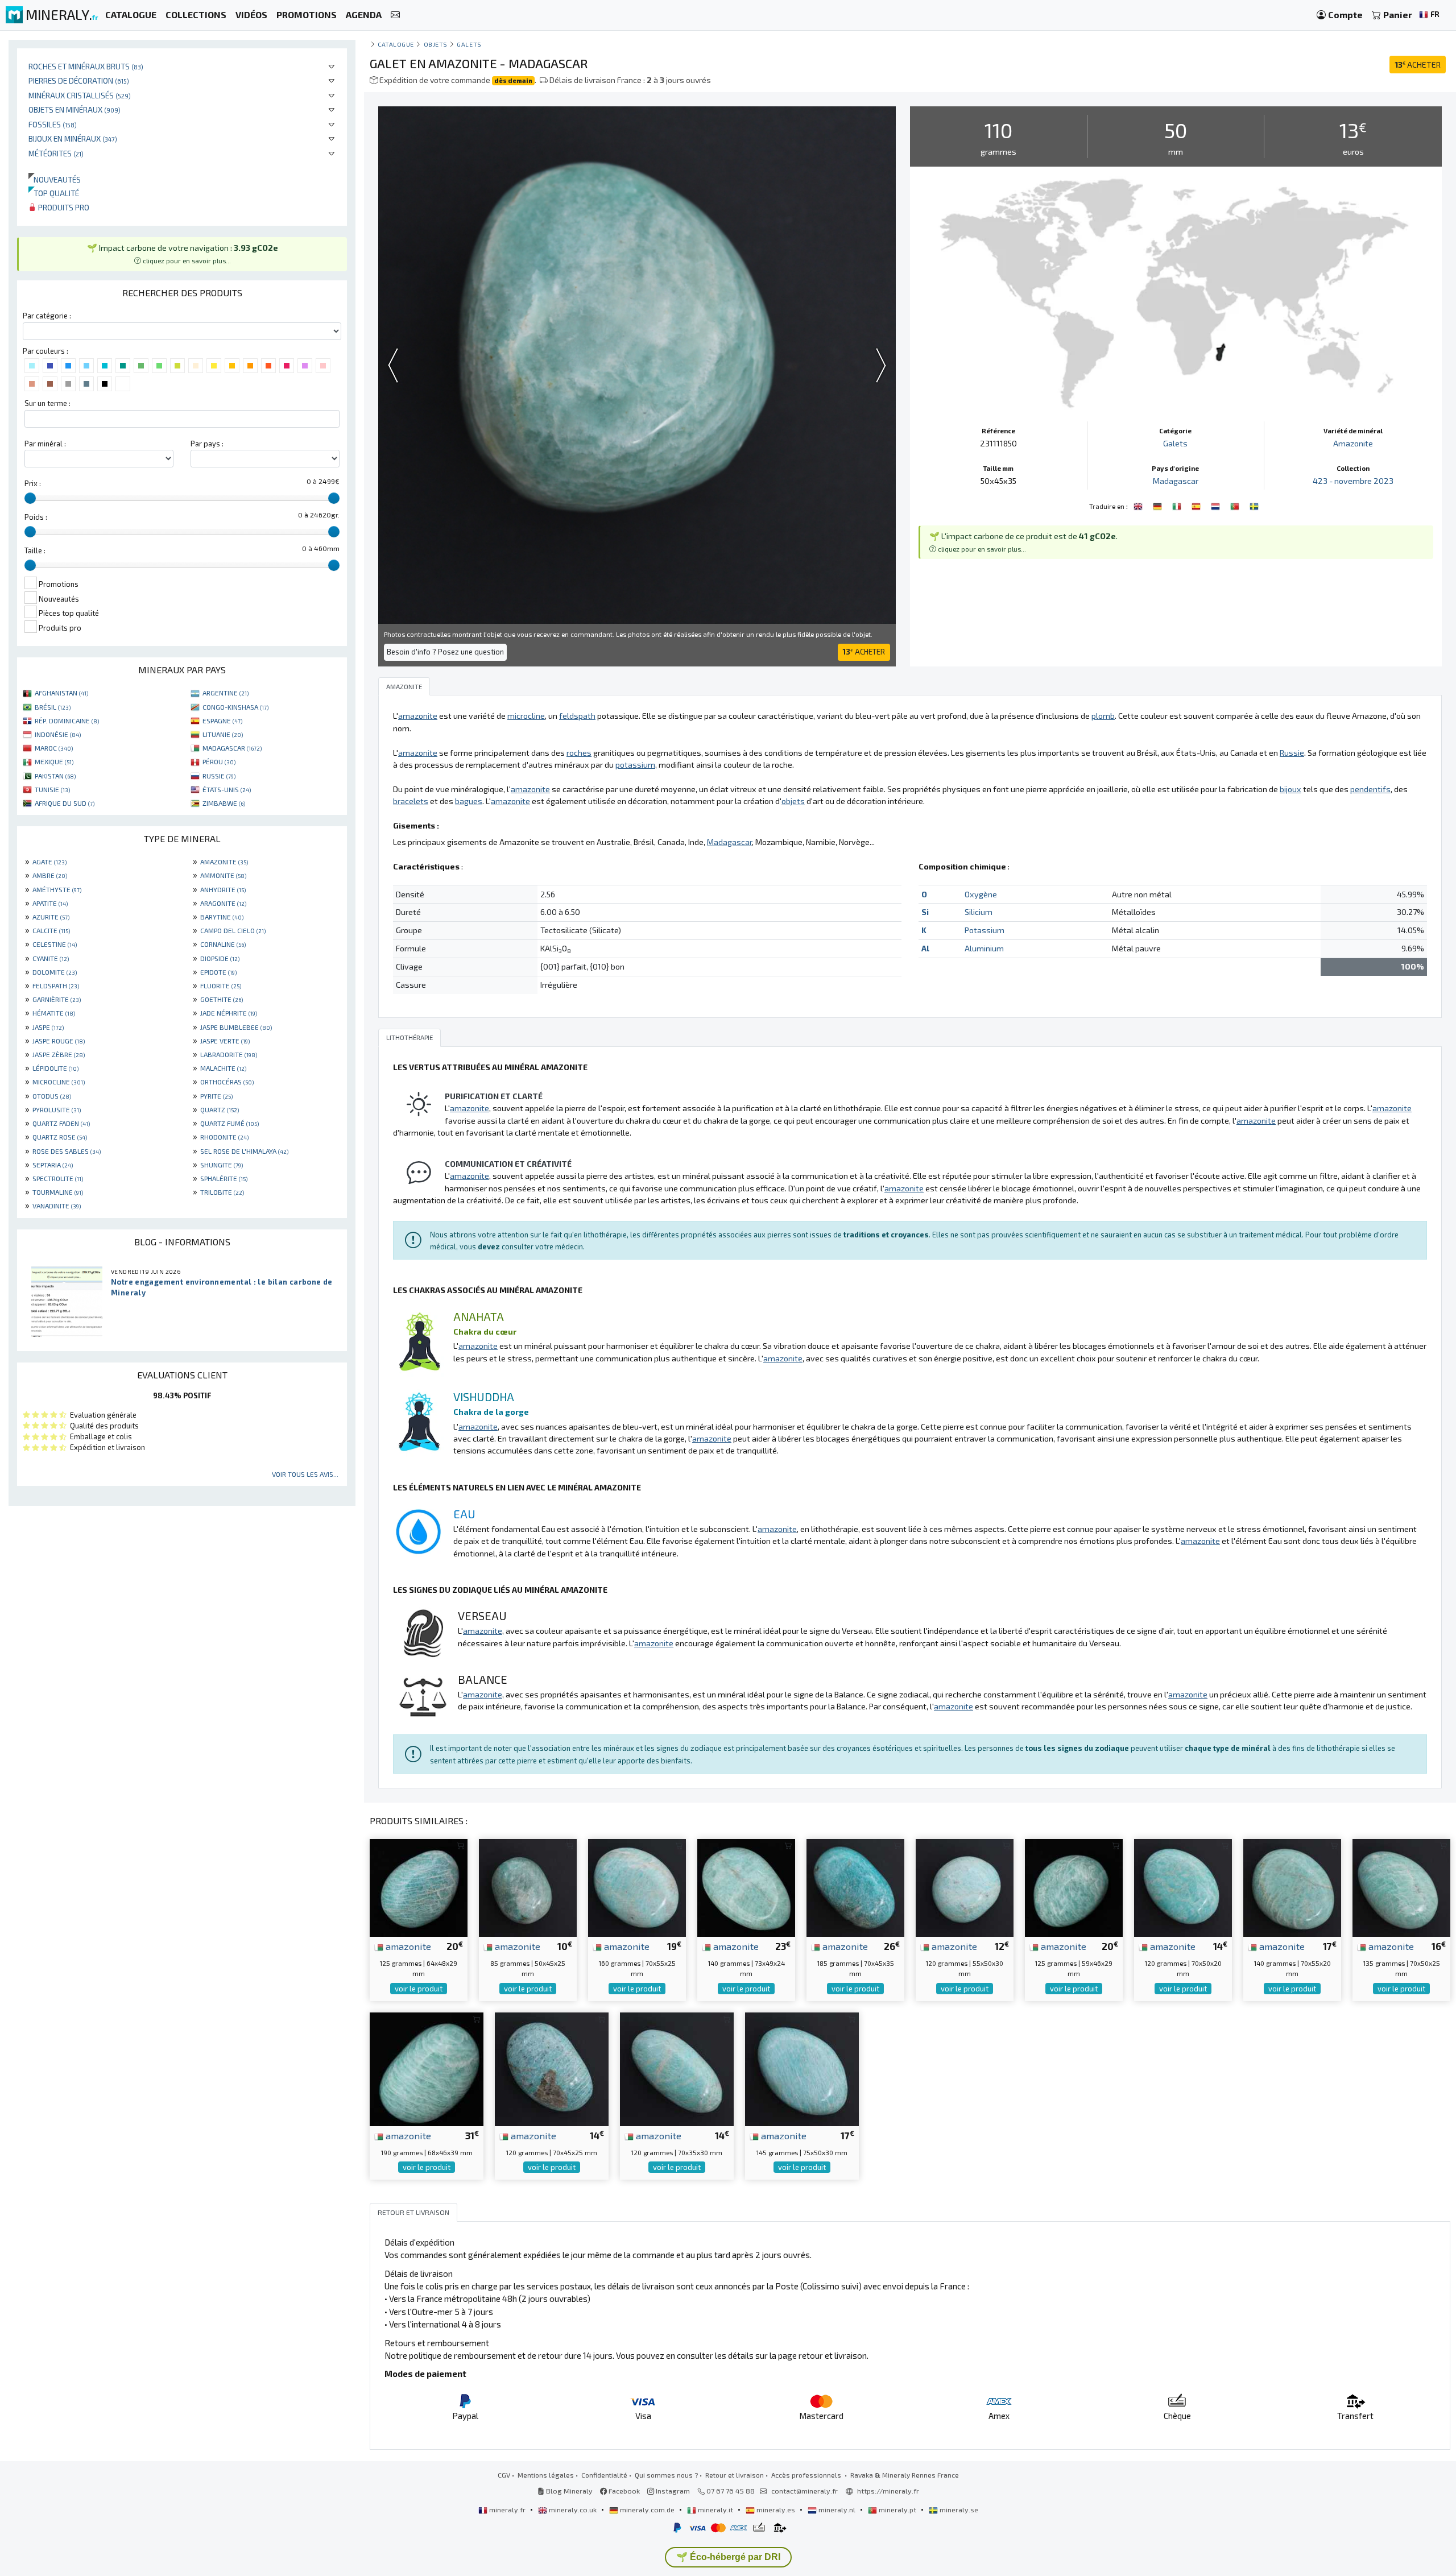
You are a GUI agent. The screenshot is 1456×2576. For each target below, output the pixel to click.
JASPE (48, 1027)
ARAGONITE (223, 903)
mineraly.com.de (647, 2509)
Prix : (33, 483)
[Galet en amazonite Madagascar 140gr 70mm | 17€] (1292, 1887)
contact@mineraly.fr (804, 2491)
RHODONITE (224, 1137)
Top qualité (54, 193)
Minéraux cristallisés (80, 95)
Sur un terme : (47, 403)
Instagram (672, 2491)
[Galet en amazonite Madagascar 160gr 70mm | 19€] (637, 1887)
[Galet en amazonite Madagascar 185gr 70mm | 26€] (855, 1887)
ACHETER (1418, 65)
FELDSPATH (56, 985)
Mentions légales (546, 2475)
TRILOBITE (222, 1192)
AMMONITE (223, 875)
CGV (504, 2475)
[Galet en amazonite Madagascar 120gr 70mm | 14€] (1183, 1887)
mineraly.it (715, 2509)
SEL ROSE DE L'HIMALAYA (244, 1151)
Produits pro (63, 207)
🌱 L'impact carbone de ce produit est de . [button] (1023, 542)
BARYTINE (222, 917)
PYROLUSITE (57, 1109)
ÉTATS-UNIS (227, 789)
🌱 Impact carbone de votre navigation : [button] (183, 254)
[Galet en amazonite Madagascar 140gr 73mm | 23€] (746, 1887)
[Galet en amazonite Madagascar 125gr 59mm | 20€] (1074, 1887)
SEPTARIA (53, 1165)
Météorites (56, 153)
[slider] (30, 498)
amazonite (407, 1946)
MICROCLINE (59, 1082)
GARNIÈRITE (57, 999)
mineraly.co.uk (573, 2509)
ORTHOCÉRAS (227, 1082)
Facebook (623, 2491)
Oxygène (981, 894)
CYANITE (51, 958)
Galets (469, 44)
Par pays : (207, 444)
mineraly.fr (507, 2509)
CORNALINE (223, 944)
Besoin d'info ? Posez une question (445, 652)
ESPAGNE (222, 720)
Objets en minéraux (75, 109)
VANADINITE (57, 1206)
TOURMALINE (58, 1192)
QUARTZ (220, 1109)
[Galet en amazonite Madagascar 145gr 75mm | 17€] (802, 2068)
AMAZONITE (224, 862)
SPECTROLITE (58, 1178)
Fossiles (53, 124)
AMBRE (50, 875)
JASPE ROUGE (59, 1041)
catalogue (396, 44)
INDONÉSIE (58, 734)
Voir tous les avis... (305, 1474)
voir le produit (419, 1989)
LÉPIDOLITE (55, 1068)
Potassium (985, 930)
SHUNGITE (222, 1165)
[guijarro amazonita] (1197, 505)
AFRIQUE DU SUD (65, 803)
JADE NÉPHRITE (229, 1013)
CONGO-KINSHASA (235, 707)
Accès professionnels (807, 2475)
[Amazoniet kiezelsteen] (1217, 505)
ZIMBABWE (224, 803)
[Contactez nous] (395, 15)
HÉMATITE (54, 1013)
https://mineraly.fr (888, 2491)
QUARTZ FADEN (61, 1123)
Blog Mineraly (568, 2491)
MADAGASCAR (232, 748)
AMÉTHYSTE (57, 889)
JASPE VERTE (225, 1041)
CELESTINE (55, 944)
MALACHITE (223, 1068)
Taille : (35, 550)
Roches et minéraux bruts (86, 66)
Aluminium (984, 948)
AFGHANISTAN (61, 693)
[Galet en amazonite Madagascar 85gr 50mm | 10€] (528, 1887)
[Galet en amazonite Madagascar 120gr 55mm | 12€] (965, 1887)
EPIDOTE (218, 972)
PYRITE (216, 1096)
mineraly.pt (897, 2509)
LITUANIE (223, 734)
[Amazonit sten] (1254, 505)
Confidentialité (604, 2475)
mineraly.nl (837, 2509)
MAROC (54, 748)
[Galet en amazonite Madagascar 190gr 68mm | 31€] (427, 2068)
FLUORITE (221, 985)
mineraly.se (958, 2509)
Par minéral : (45, 444)
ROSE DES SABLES (67, 1151)
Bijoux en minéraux (73, 138)
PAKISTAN (55, 776)
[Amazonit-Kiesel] (1159, 505)
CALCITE (51, 930)
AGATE (49, 862)
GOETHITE (222, 999)
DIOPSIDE (220, 958)
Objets (436, 44)
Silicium (979, 912)
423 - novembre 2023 (1353, 481)
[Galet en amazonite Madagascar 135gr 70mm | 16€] (1401, 1887)
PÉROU (219, 761)
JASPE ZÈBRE (59, 1054)
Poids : (36, 517)
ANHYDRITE (223, 889)
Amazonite (1353, 443)
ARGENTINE (226, 693)
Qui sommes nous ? (666, 2475)
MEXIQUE (54, 761)
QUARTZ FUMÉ (229, 1123)
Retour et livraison (735, 2475)
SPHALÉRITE (224, 1178)
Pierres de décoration (79, 80)
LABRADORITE (229, 1054)
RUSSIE (219, 776)
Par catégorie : (47, 316)
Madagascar (1176, 481)
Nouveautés (55, 179)
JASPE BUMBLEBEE (236, 1027)
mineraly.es (776, 2509)
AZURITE (51, 917)
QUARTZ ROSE (60, 1137)
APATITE (50, 903)
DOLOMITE (55, 972)
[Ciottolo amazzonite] (1178, 505)
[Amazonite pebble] (1139, 505)
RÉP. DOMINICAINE (67, 720)
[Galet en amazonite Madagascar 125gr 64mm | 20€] (419, 1887)
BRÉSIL (53, 707)
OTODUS (52, 1096)
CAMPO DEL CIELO (233, 930)
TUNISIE (52, 789)
